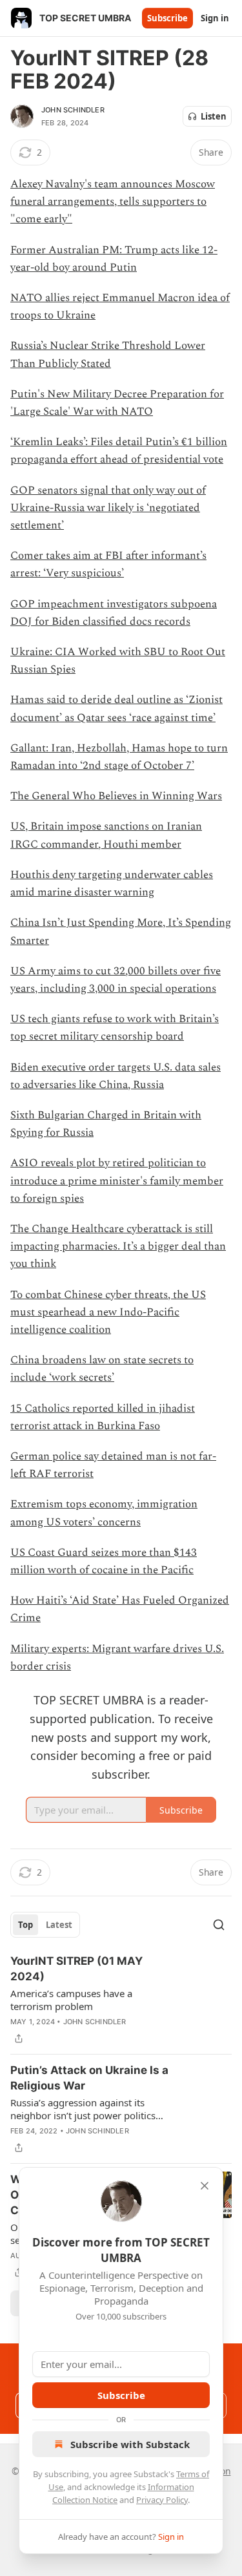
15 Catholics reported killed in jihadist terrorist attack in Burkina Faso (103, 1417)
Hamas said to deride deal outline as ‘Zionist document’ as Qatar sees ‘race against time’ (116, 708)
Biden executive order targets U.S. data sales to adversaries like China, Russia (116, 1076)
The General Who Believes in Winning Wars (116, 796)
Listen (214, 116)
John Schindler (73, 110)
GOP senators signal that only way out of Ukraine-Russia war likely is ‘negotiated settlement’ (108, 508)
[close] (205, 2186)
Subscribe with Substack (130, 2444)
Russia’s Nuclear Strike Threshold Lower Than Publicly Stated (108, 354)
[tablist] (45, 1925)
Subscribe (167, 18)
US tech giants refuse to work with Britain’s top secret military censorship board (115, 1028)
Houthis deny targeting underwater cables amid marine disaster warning (112, 884)
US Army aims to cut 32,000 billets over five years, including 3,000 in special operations (116, 980)
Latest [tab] (59, 1925)
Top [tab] (25, 1925)
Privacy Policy (162, 2500)
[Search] (219, 1925)
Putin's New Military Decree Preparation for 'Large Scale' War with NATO (117, 403)
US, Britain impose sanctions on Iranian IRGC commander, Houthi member (106, 835)
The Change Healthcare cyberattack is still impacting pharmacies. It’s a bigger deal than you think (118, 1246)
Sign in (215, 18)
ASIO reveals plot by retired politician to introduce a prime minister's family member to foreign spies (117, 1180)
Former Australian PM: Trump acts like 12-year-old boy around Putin (114, 259)
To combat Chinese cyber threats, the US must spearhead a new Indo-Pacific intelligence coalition (108, 1312)
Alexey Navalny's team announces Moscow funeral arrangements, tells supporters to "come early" (113, 202)
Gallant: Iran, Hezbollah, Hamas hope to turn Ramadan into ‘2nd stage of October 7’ (119, 757)
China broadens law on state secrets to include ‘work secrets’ (102, 1369)
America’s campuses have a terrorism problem (71, 2000)
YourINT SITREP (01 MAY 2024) (76, 1969)
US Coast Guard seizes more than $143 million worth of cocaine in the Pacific (104, 1561)
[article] (121, 2000)
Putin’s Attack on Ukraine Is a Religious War (89, 2078)
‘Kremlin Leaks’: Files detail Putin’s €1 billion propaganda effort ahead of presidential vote (119, 451)
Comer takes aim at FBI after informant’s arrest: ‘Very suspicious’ (108, 564)
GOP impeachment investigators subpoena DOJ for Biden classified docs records (114, 613)
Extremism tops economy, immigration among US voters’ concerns (104, 1513)
